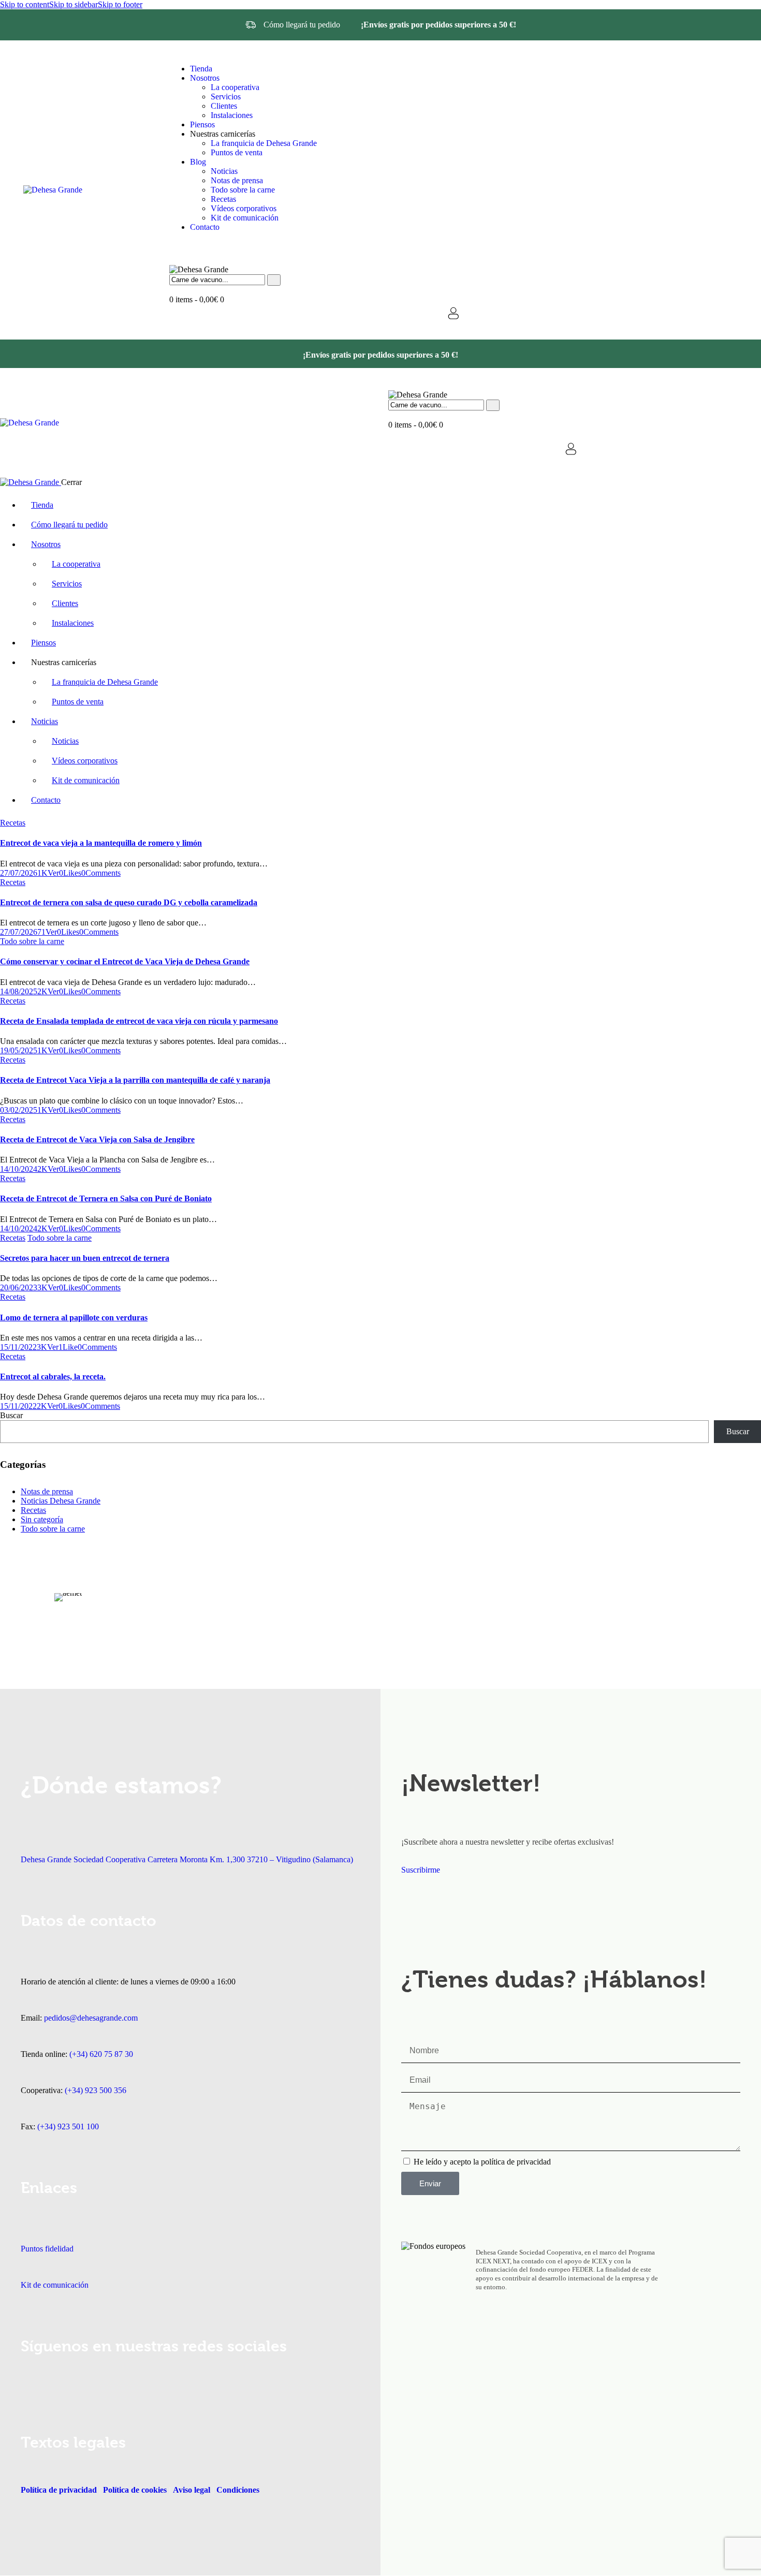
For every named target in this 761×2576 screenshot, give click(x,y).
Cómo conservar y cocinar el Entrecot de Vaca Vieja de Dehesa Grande (125, 961)
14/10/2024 (19, 1169)
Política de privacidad (59, 2490)
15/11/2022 (18, 1347)
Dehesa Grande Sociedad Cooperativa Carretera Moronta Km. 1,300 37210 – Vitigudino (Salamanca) (187, 1859)
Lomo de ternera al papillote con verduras (74, 1318)
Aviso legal (191, 2490)
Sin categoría (42, 1519)
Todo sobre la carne (32, 941)
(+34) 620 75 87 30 (101, 2054)
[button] (70, 873)
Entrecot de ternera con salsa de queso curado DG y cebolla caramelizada (129, 902)
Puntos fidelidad (47, 2249)
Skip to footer (120, 4)
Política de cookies (135, 2490)
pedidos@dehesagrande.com (91, 2018)
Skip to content (25, 4)
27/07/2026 (19, 873)
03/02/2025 (19, 1110)
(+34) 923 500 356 (96, 2090)
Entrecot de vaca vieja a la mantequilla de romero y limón (101, 843)
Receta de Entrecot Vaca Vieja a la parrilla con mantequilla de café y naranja (135, 1080)
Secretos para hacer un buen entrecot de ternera (85, 1258)
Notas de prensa (47, 1491)
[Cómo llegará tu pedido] (251, 25)
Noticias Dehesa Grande (61, 1501)
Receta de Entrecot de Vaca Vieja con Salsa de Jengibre (97, 1139)
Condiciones (238, 2490)
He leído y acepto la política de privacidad (482, 2162)
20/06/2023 (19, 1287)
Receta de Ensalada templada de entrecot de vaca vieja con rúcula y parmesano (139, 1021)
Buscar (11, 1415)
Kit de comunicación (55, 2285)
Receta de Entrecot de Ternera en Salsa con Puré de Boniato (106, 1198)
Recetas (13, 823)
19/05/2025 (19, 1050)
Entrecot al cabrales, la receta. (53, 1377)
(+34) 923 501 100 (68, 2126)
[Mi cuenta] (453, 313)
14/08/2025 (19, 991)
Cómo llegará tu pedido (302, 25)
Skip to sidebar (74, 4)
